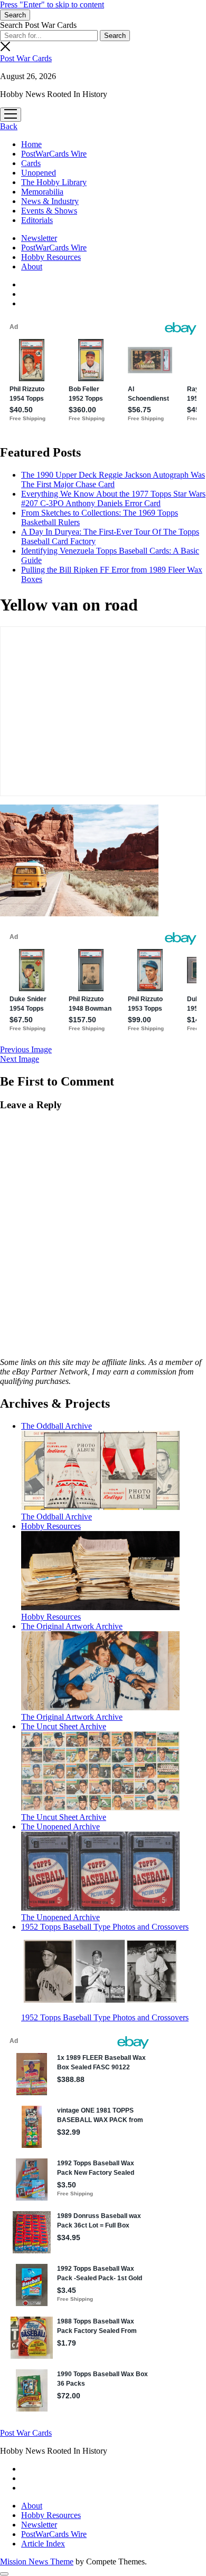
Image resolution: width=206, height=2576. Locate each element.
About (32, 267)
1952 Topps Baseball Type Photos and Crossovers (105, 2017)
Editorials (37, 220)
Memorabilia (42, 192)
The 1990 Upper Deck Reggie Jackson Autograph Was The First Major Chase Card (113, 480)
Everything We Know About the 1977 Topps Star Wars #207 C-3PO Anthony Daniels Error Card (113, 498)
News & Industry (50, 201)
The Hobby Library (54, 182)
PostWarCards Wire (54, 154)
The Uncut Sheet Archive (64, 1817)
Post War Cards (26, 58)
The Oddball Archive (57, 1517)
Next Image (20, 1059)
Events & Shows (49, 211)
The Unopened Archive (60, 1917)
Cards (31, 163)
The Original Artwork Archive (72, 1717)
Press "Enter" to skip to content (52, 4)
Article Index (43, 2544)
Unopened (39, 173)
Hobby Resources (51, 257)
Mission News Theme (37, 2562)
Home (31, 144)
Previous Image (26, 1049)
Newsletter (39, 238)
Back (9, 126)
